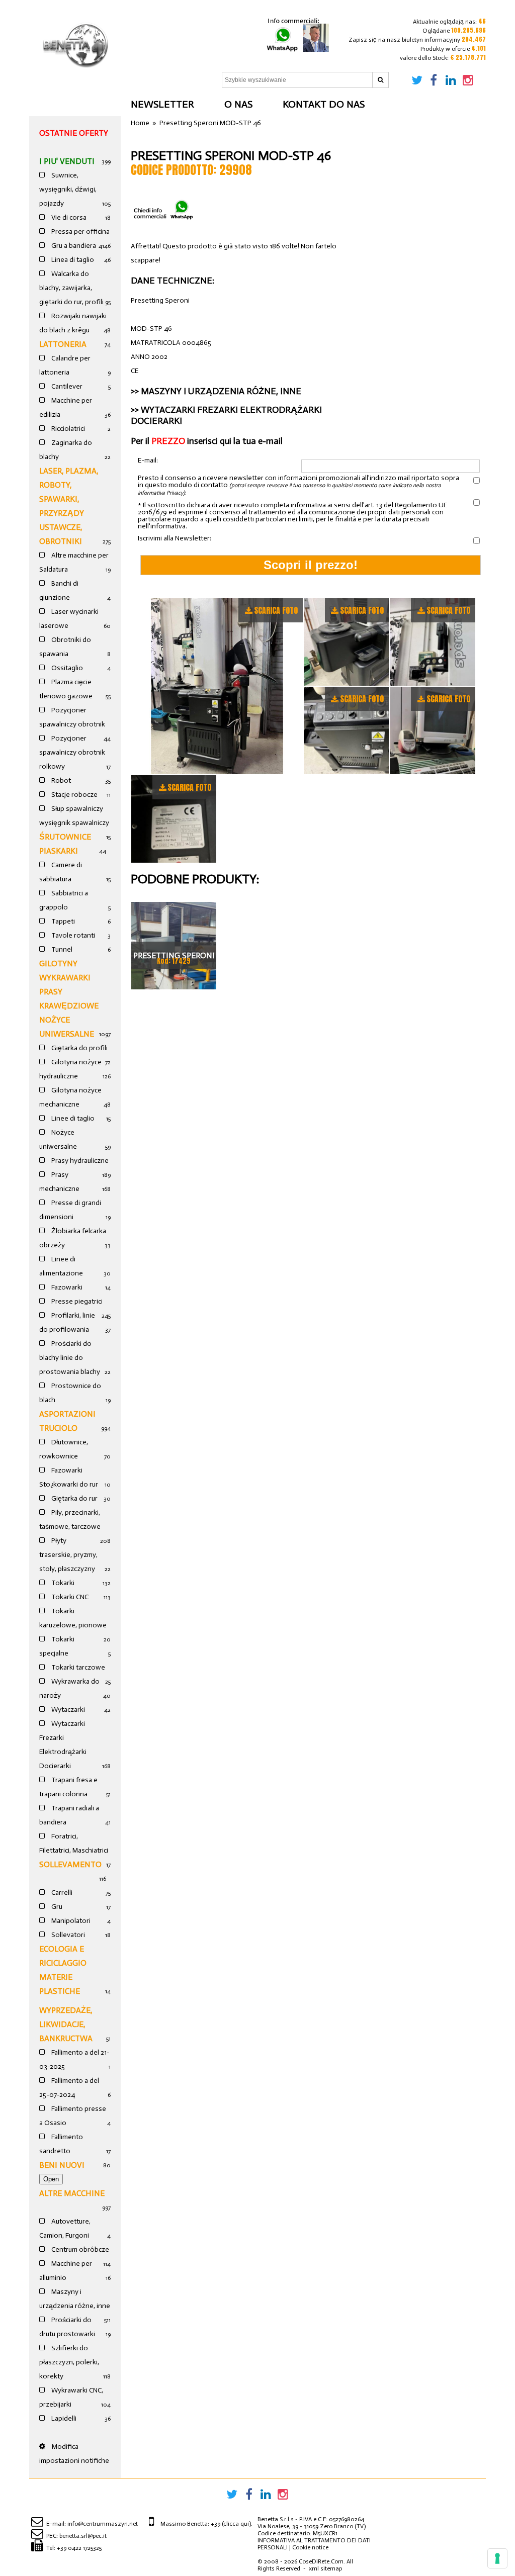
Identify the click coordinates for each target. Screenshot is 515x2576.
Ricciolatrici (67, 429)
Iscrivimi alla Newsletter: (175, 538)
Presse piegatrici (76, 1301)
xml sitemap (325, 2568)
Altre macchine (72, 2193)
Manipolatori (70, 1921)
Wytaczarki (67, 1710)
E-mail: (148, 461)
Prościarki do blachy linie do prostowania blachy (70, 1358)
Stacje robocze (74, 795)
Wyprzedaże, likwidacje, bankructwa (66, 2024)
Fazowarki (66, 1287)
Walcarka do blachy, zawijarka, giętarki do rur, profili (71, 288)
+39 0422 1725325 (79, 2548)
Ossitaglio (66, 668)
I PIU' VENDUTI (67, 161)
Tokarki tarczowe (77, 1667)
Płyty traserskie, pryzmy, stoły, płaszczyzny (68, 1555)
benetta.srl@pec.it (83, 2536)
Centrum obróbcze (79, 2249)
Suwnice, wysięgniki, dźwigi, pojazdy (68, 189)
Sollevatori (67, 1935)
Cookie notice (310, 2547)
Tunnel (61, 949)
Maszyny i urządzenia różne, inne (221, 391)
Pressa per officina (80, 232)
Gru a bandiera (73, 246)
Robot (60, 780)
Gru (56, 1907)
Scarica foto (276, 610)
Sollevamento (70, 1864)
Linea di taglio (72, 260)
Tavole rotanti (72, 935)
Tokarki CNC (69, 1597)
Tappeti (62, 921)
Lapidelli (63, 2418)
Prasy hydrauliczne (79, 1161)
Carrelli (61, 1893)
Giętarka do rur (74, 1498)
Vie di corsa (68, 217)
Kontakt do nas (324, 104)
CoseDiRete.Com (321, 2561)
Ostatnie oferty (74, 133)
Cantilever (66, 386)
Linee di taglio (72, 1118)
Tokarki (62, 1583)
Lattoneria (63, 344)
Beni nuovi (62, 2165)
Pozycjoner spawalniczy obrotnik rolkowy (72, 752)
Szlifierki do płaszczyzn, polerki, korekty (69, 2362)
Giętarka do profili (79, 1048)
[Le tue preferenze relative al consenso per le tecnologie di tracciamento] (497, 2558)
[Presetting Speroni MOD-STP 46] (217, 686)
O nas (238, 104)
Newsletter (162, 104)
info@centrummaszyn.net (103, 2524)
